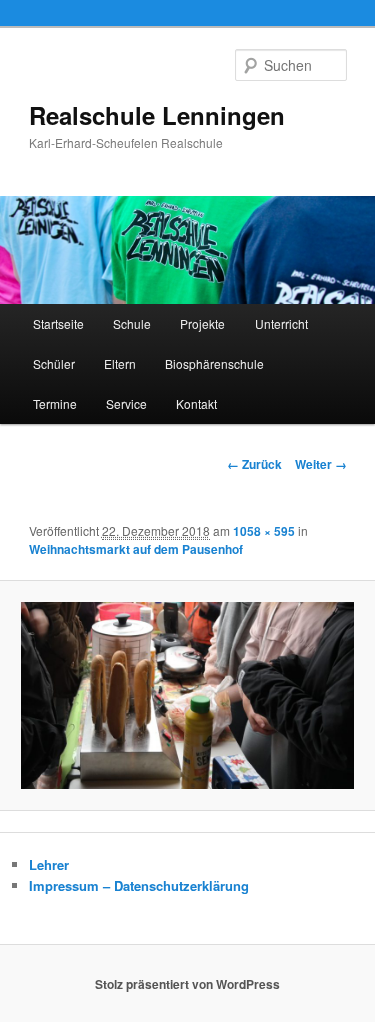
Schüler (54, 363)
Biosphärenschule (214, 363)
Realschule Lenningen (157, 115)
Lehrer (49, 864)
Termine (55, 403)
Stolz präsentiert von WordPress (187, 984)
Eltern (120, 363)
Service (126, 403)
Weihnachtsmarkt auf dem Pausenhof (136, 549)
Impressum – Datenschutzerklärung (139, 885)
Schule (132, 323)
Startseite (58, 323)
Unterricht (281, 323)
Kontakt (196, 403)
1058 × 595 (264, 531)
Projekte (202, 323)
